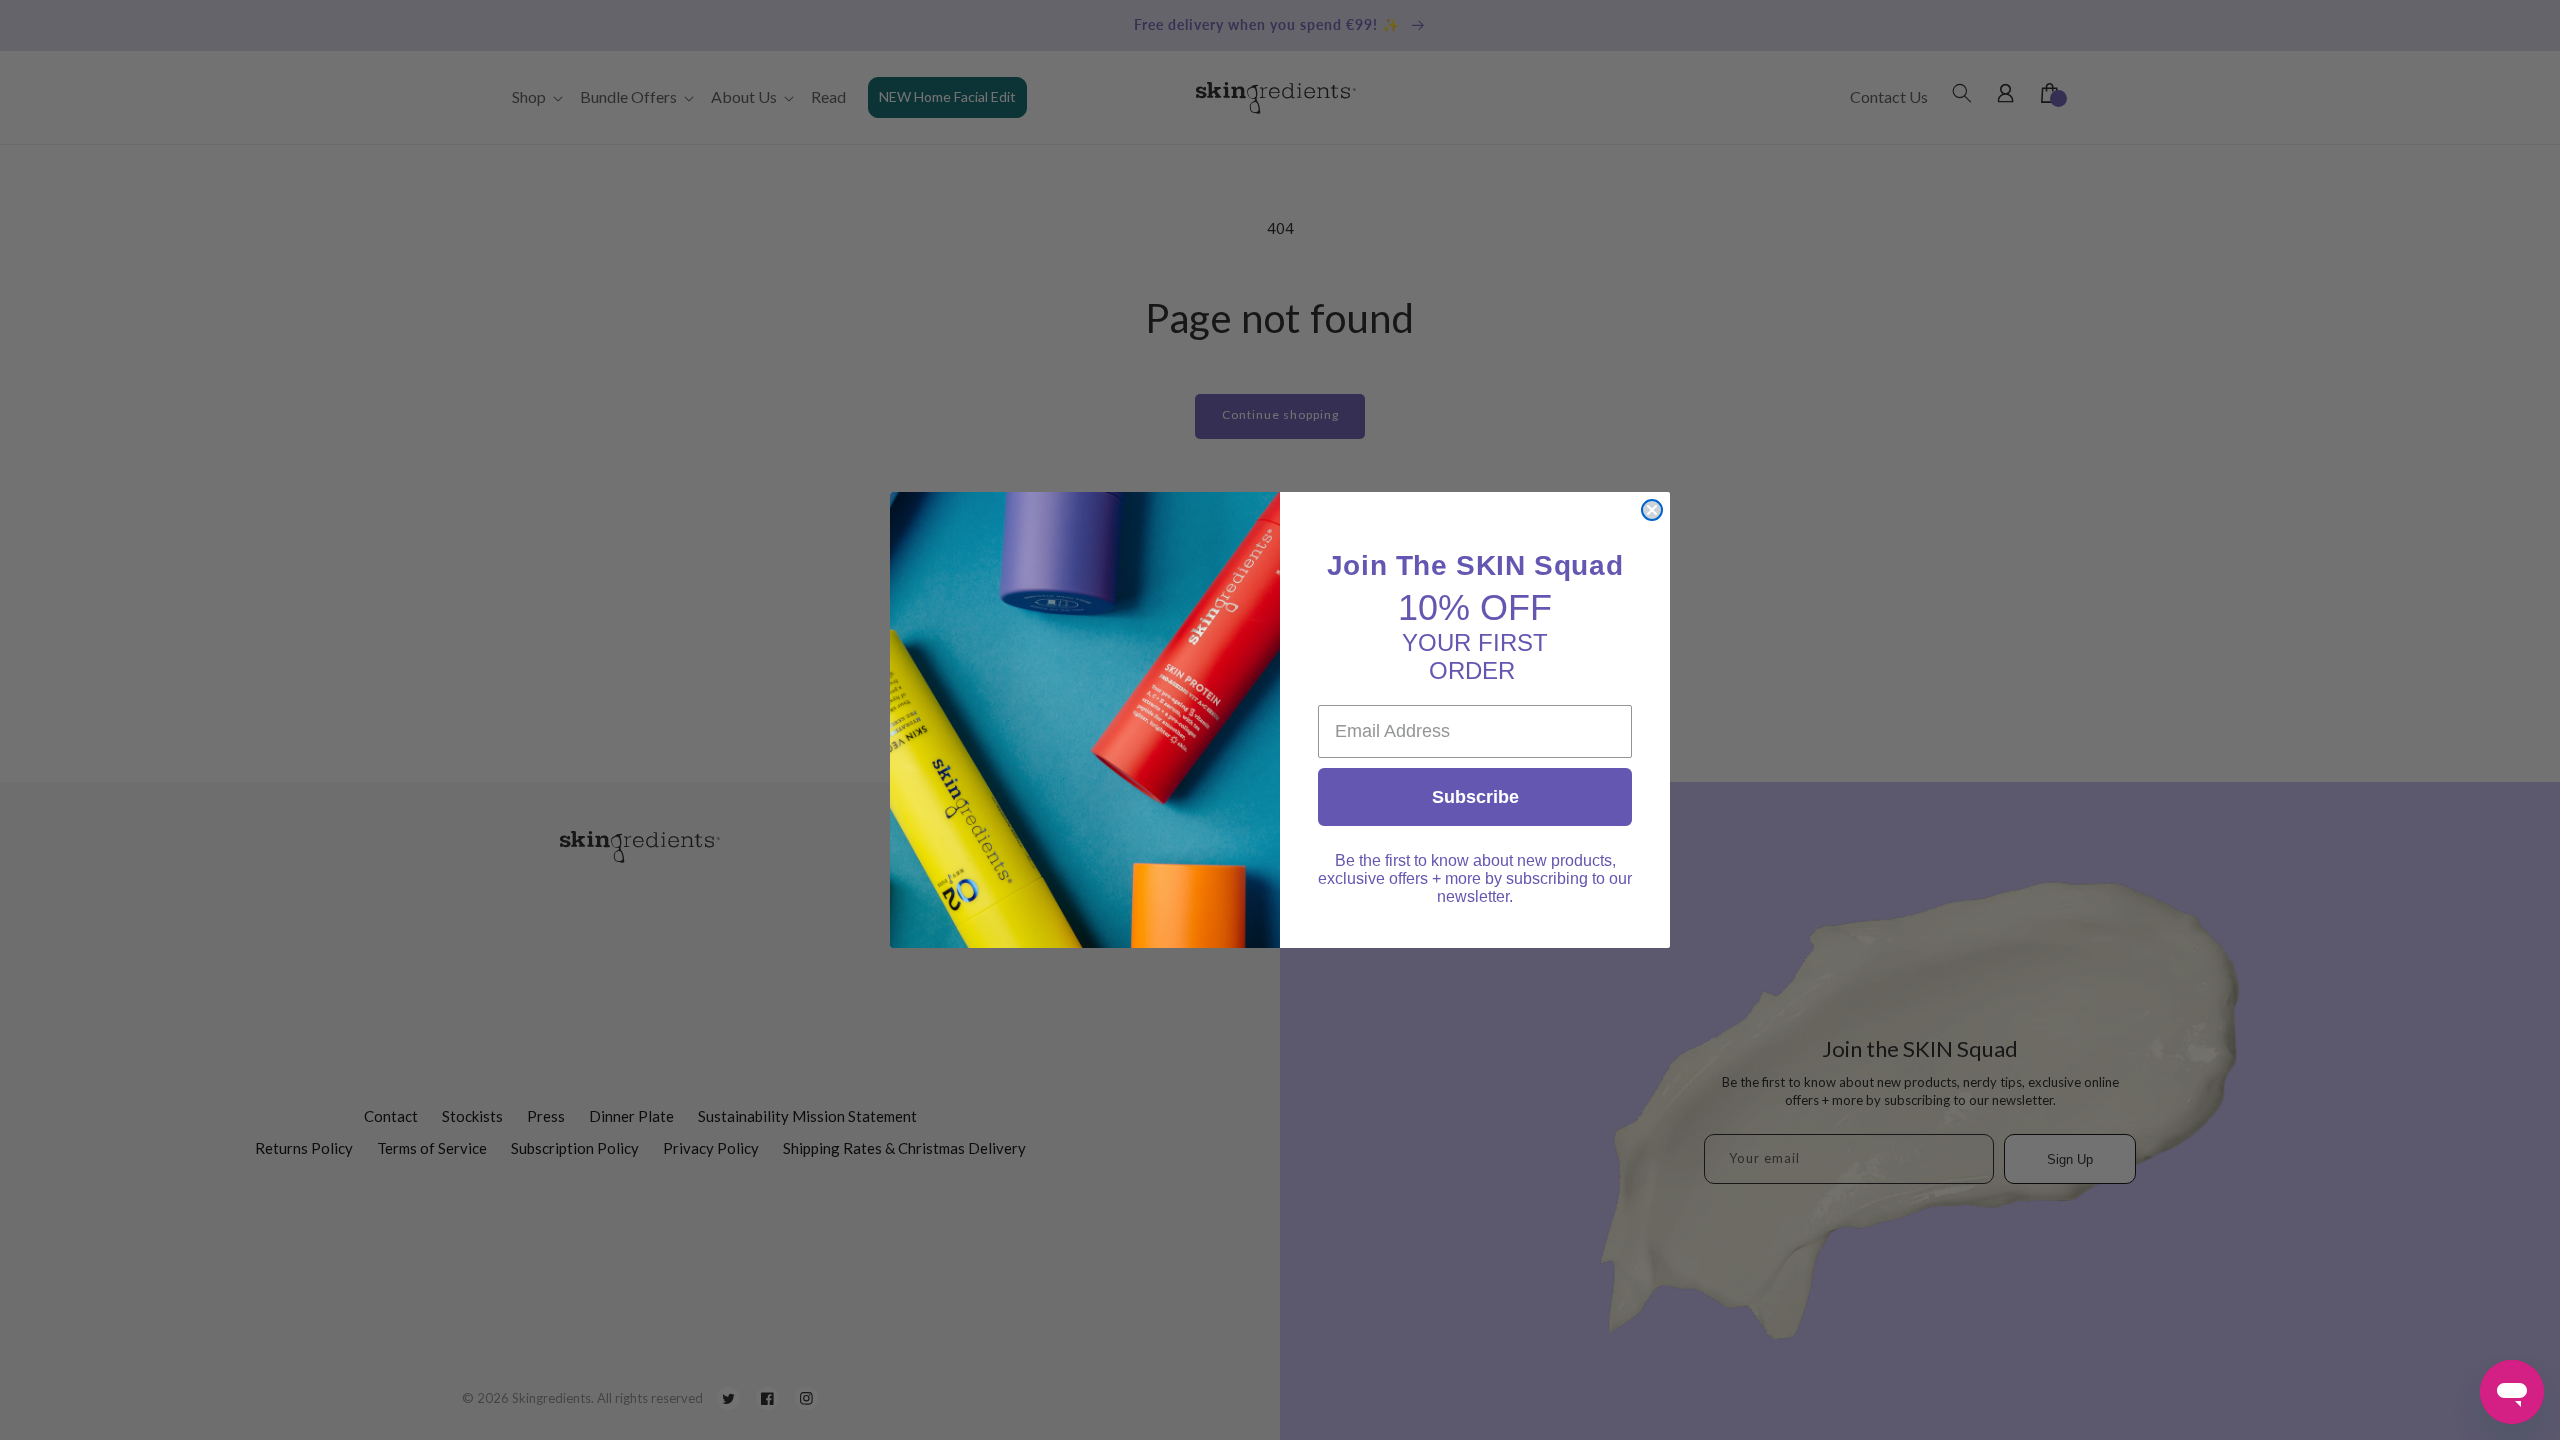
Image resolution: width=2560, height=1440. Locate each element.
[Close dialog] (1652, 510)
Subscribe (1475, 797)
